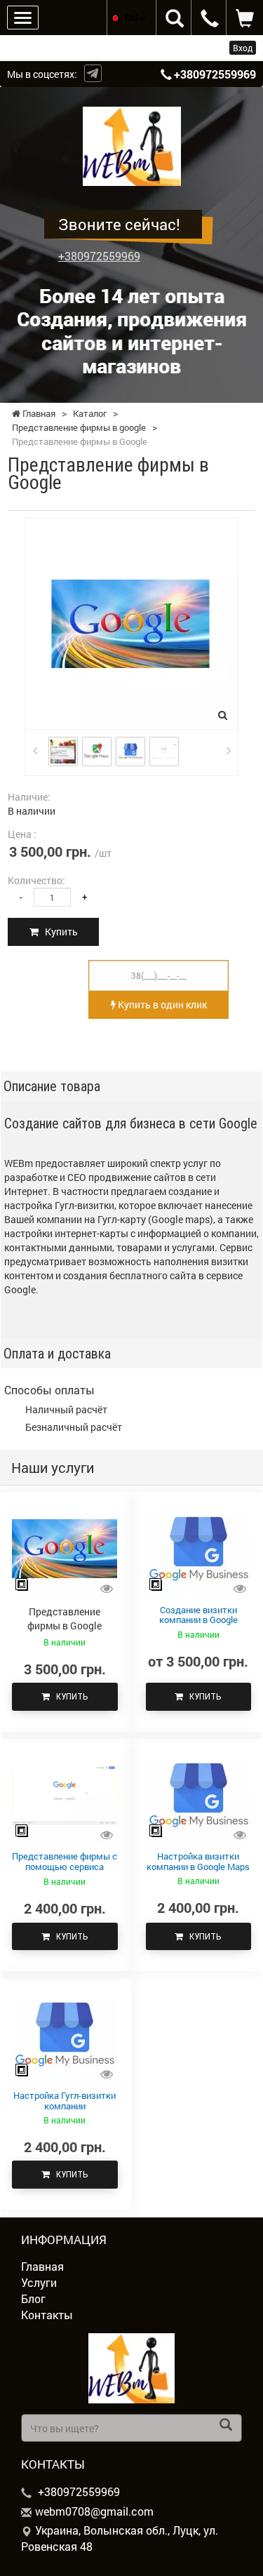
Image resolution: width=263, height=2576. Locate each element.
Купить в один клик (161, 1005)
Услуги (39, 2282)
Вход (243, 48)
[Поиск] (226, 2426)
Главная (42, 2266)
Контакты (47, 2315)
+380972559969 (215, 74)
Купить (58, 932)
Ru (133, 17)
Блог (33, 2298)
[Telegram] (93, 73)
